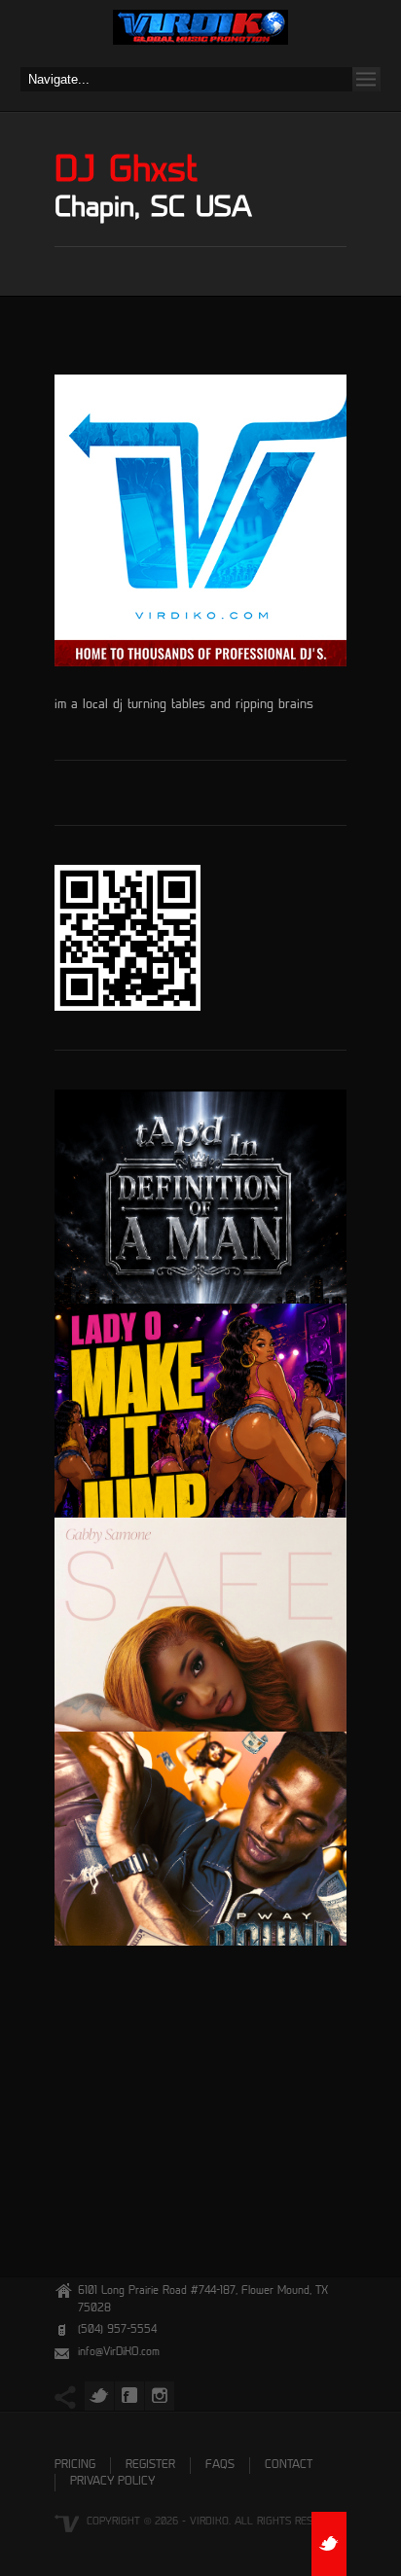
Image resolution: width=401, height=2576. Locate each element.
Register (150, 2466)
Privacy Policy (112, 2482)
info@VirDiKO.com (119, 2353)
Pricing (75, 2466)
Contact (289, 2466)
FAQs (220, 2466)
